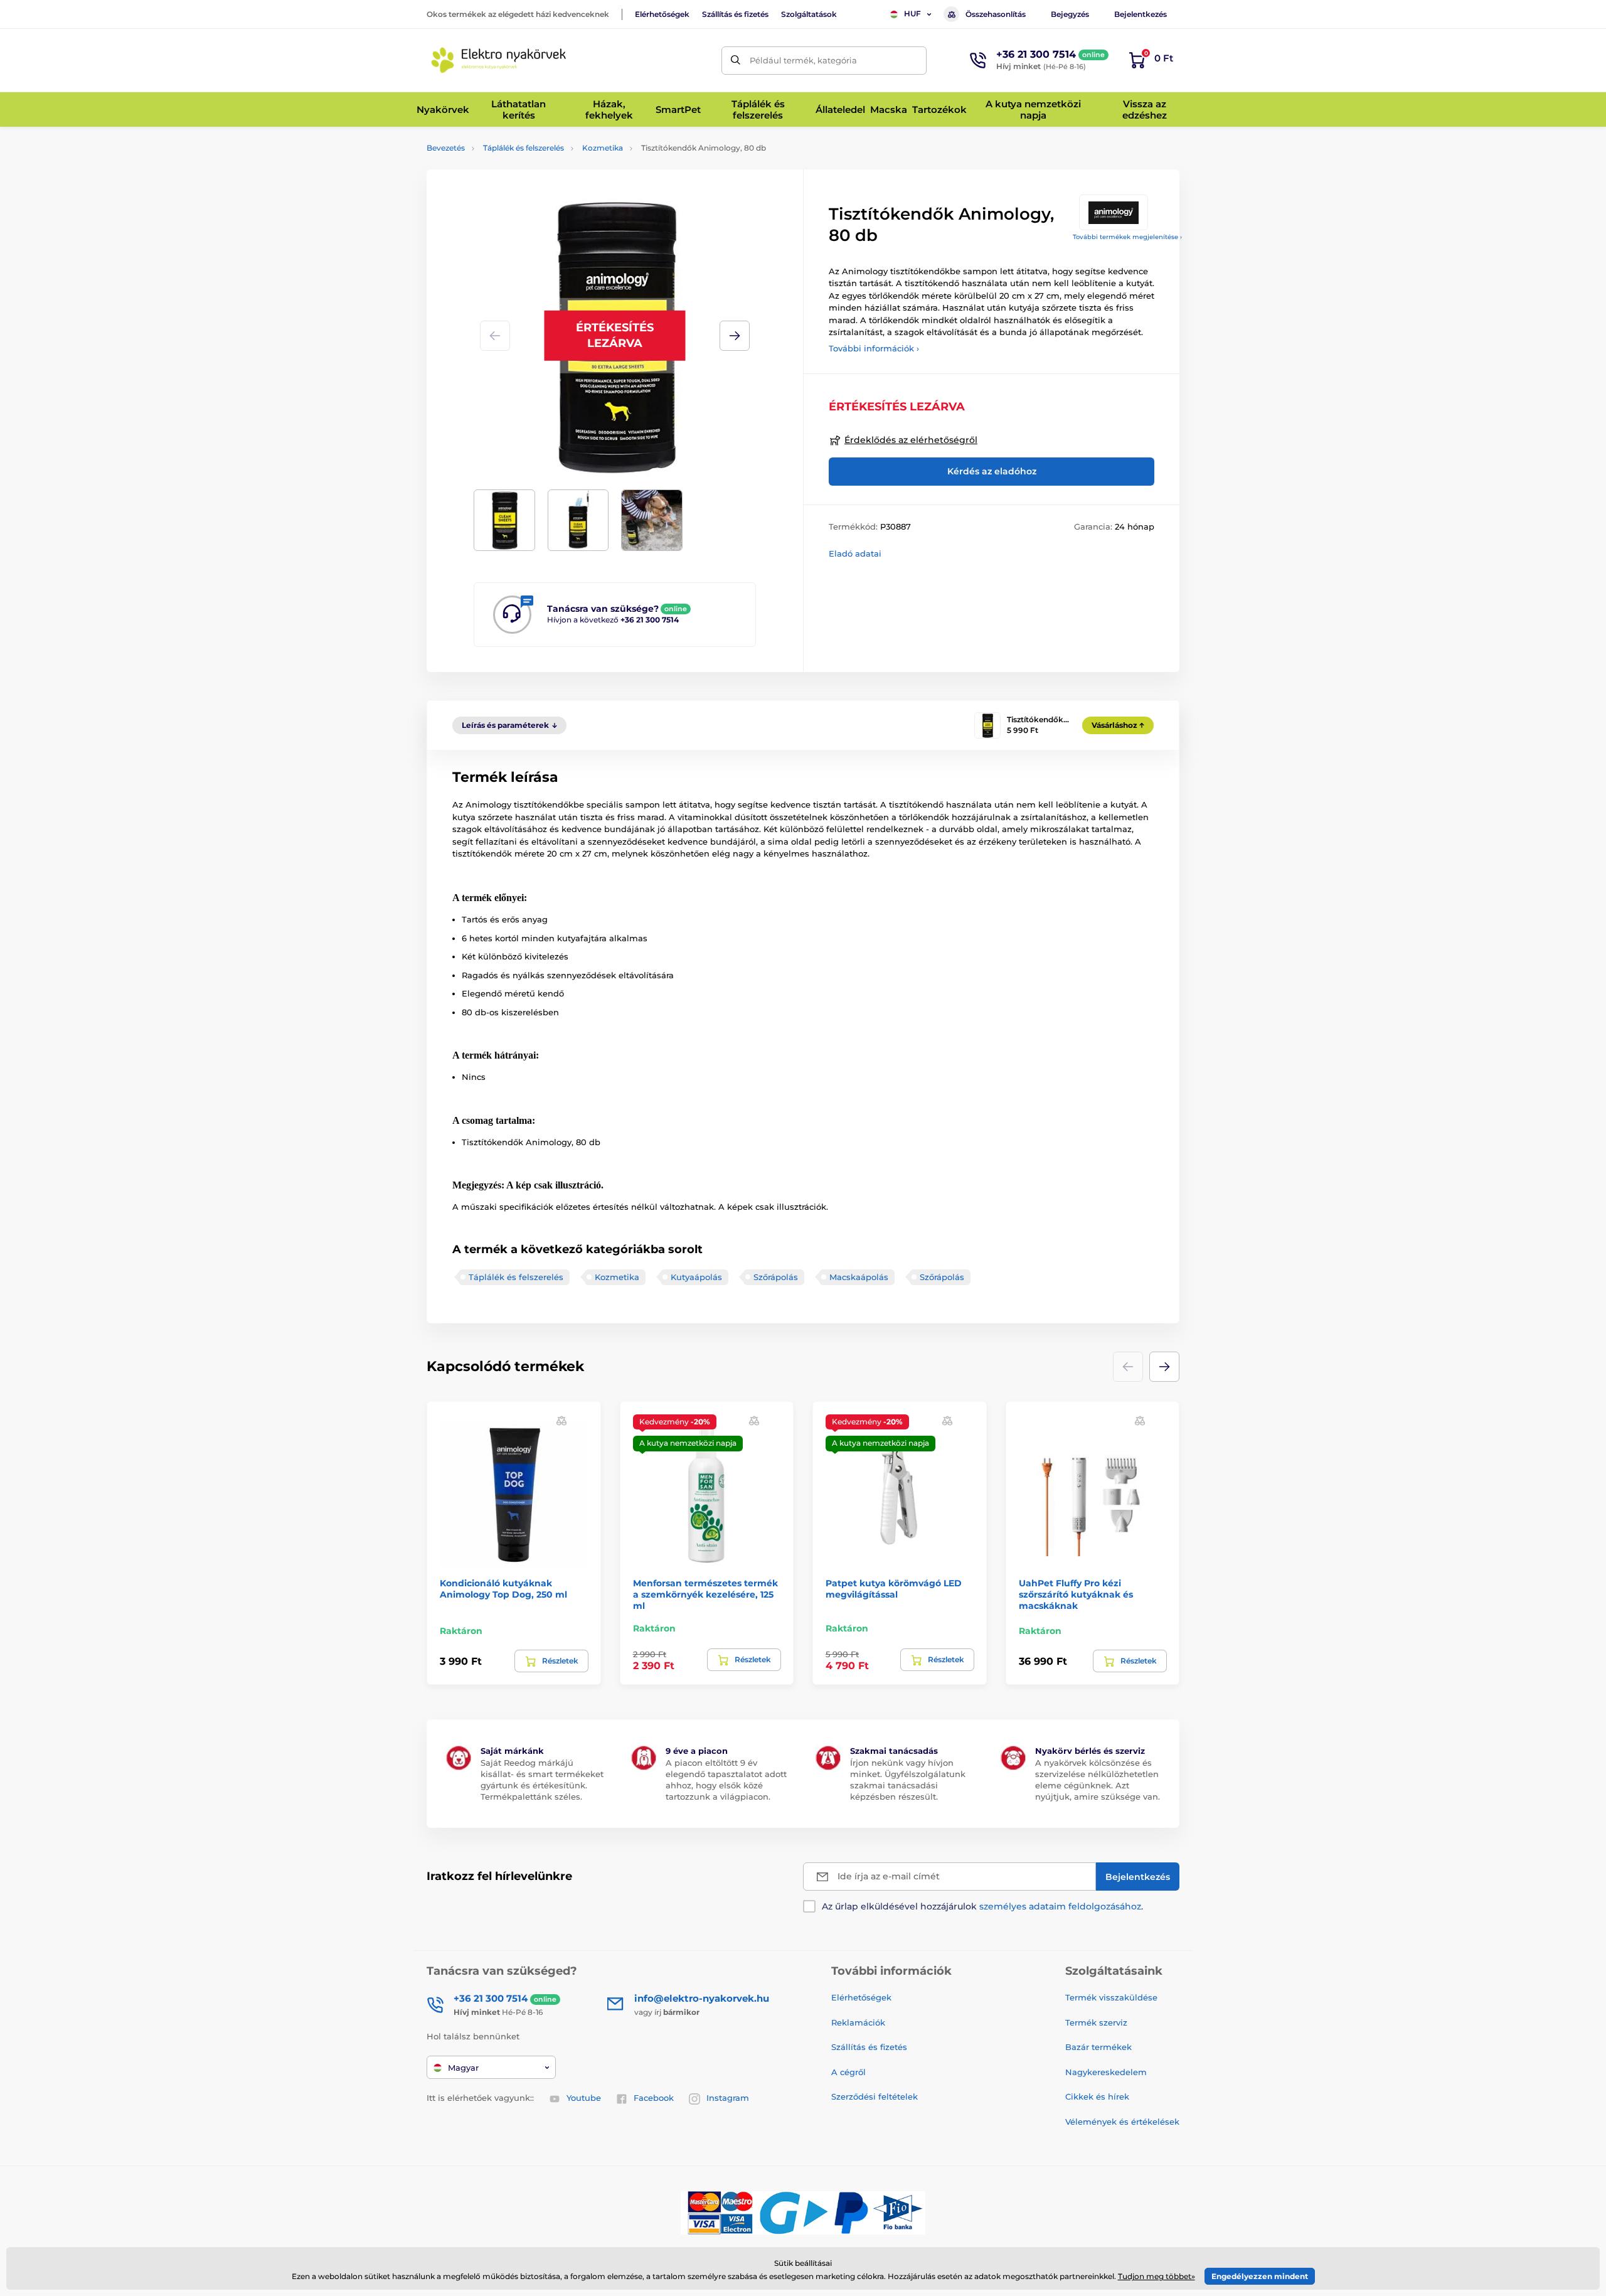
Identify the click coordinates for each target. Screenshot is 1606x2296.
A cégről (848, 2072)
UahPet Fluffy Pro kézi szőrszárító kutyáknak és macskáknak (1076, 1594)
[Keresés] (736, 61)
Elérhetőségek (662, 14)
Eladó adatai (855, 553)
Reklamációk (858, 2022)
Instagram (728, 2098)
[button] (735, 336)
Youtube (584, 2098)
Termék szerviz (1096, 2022)
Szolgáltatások (809, 14)
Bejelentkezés (1141, 14)
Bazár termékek (1098, 2047)
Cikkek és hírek (1097, 2096)
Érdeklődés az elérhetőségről (911, 440)
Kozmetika (603, 148)
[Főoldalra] (499, 60)
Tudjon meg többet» (1157, 2276)
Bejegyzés (1070, 14)
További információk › (874, 348)
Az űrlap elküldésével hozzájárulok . (982, 1906)
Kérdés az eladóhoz (992, 471)
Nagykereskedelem (1106, 2072)
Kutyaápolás (696, 1277)
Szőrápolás (776, 1277)
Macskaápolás (859, 1277)
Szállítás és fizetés (735, 14)
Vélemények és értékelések (1122, 2122)
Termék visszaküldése (1111, 1997)
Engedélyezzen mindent (1260, 2276)
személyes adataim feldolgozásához (1060, 1906)
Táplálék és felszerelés (524, 148)
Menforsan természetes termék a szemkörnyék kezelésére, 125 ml (705, 1594)
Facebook (654, 2098)
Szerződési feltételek (875, 2096)
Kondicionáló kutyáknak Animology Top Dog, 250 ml (503, 1589)
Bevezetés (446, 148)
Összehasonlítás (996, 14)
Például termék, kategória (803, 60)
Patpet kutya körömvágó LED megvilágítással (894, 1589)
